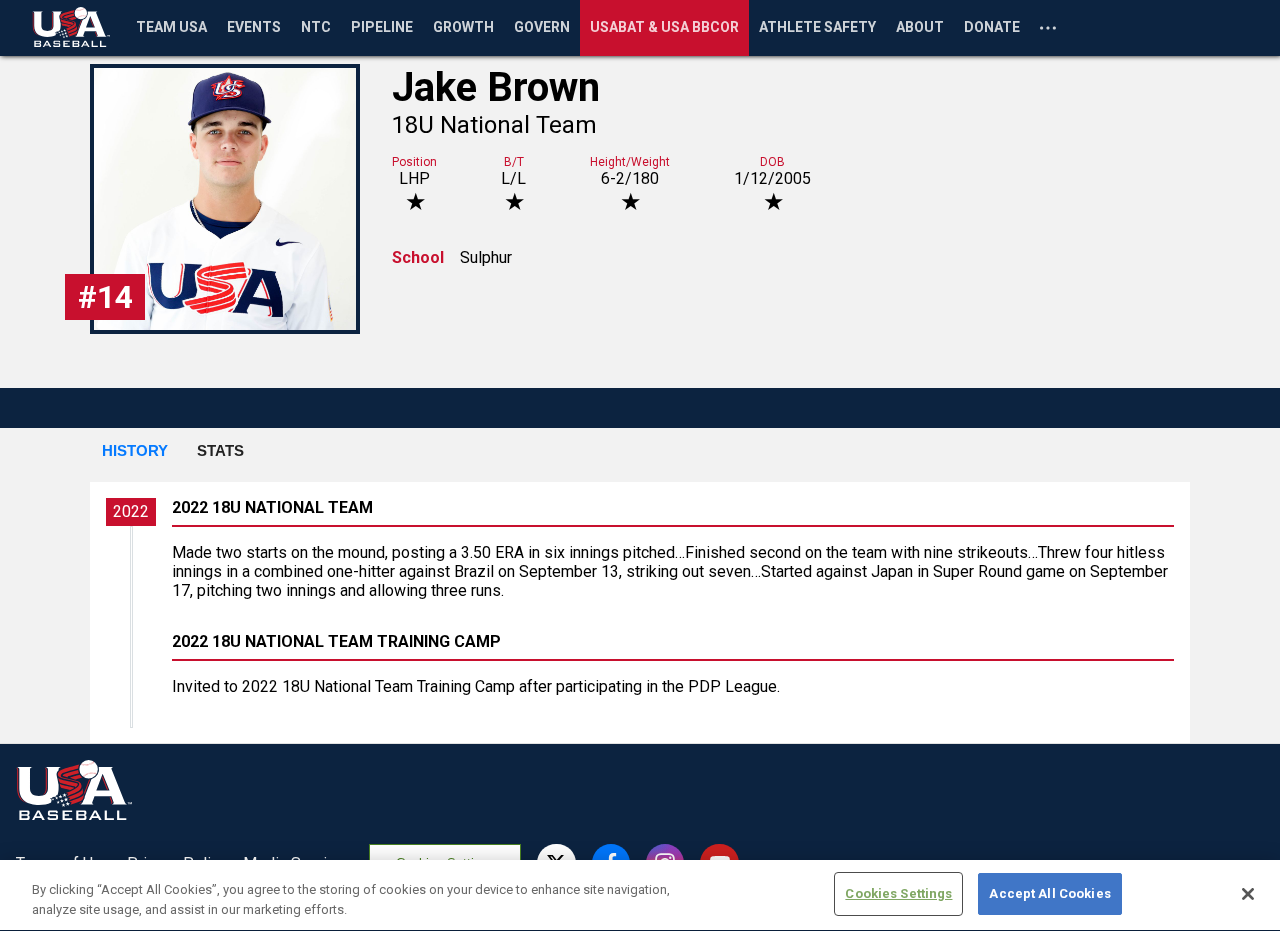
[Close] (1248, 894)
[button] (135, 452)
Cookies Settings (898, 893)
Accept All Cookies (1049, 893)
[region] (640, 895)
